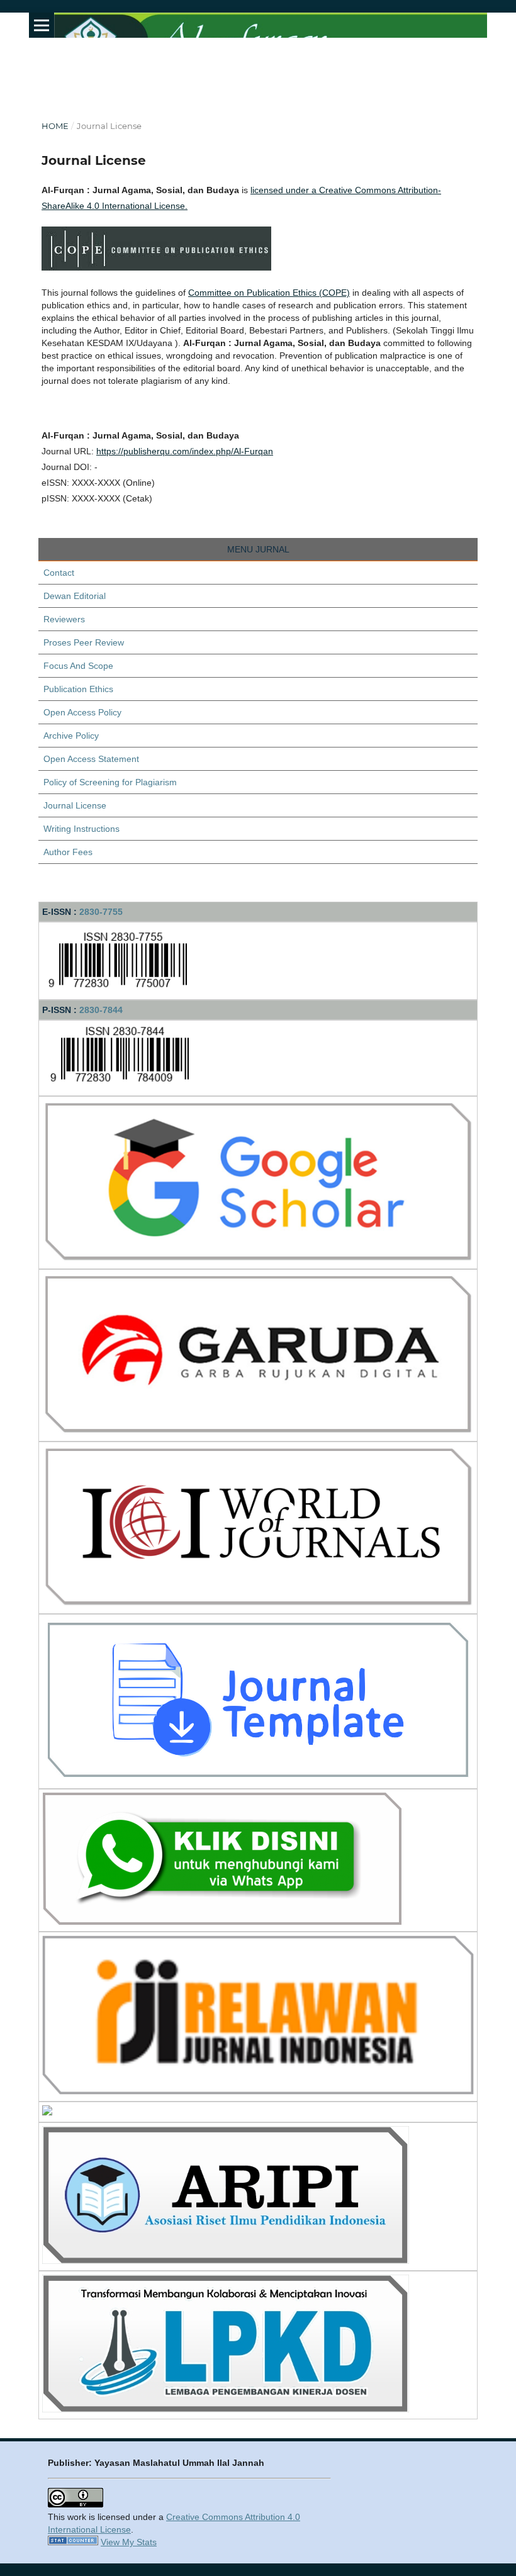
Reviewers (64, 619)
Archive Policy (71, 736)
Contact (59, 573)
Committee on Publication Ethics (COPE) (269, 293)
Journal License (75, 805)
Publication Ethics (78, 689)
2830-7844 (101, 1010)
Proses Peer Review (84, 642)
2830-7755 (101, 912)
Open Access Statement (91, 759)
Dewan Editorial (75, 596)
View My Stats (129, 2542)
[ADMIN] (222, 1922)
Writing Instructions (81, 829)
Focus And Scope (78, 666)
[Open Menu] (42, 25)
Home (55, 126)
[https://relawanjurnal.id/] (258, 2092)
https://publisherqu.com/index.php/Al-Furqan (185, 451)
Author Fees (68, 852)
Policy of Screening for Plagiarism (110, 782)
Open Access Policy (82, 712)
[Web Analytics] (73, 2542)
